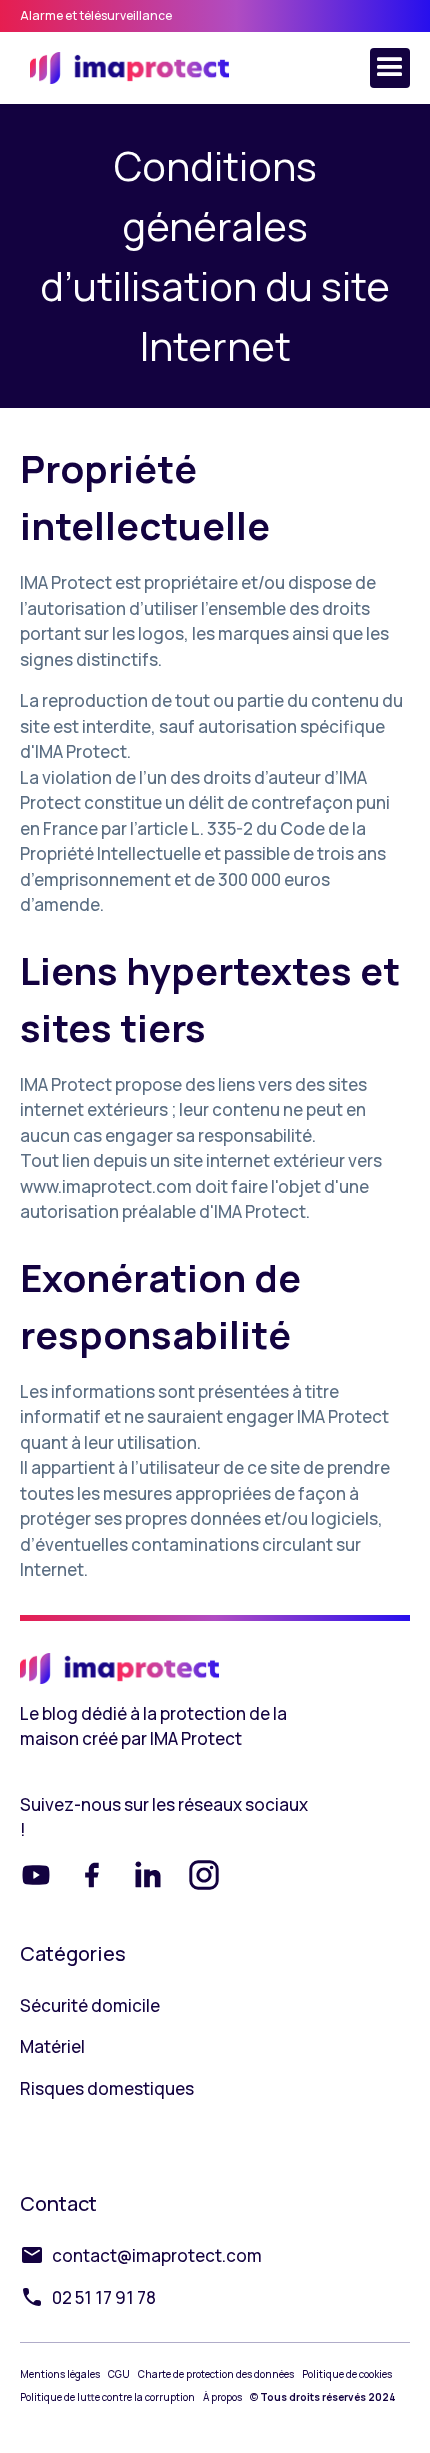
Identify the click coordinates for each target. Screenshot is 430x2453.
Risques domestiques (107, 2088)
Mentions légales (60, 2374)
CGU (119, 2374)
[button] (390, 68)
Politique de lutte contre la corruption (107, 2397)
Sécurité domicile (90, 2005)
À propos (222, 2397)
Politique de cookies (347, 2374)
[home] (124, 68)
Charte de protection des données (216, 2374)
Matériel (52, 2046)
